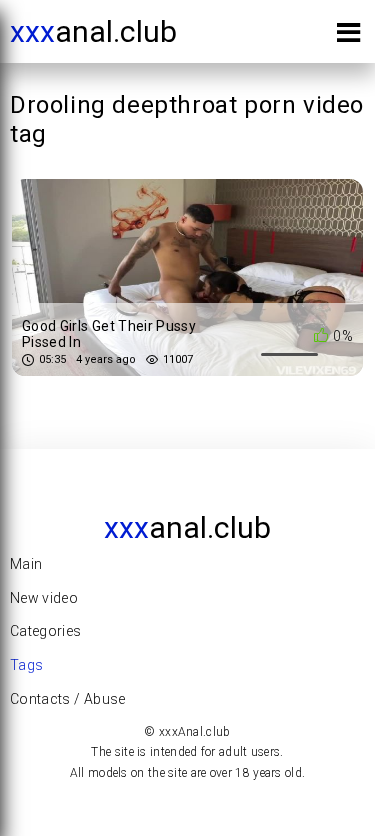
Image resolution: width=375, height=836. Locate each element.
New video (44, 598)
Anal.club (93, 31)
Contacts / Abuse (68, 699)
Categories (46, 631)
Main (26, 564)
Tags (26, 665)
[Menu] (348, 36)
